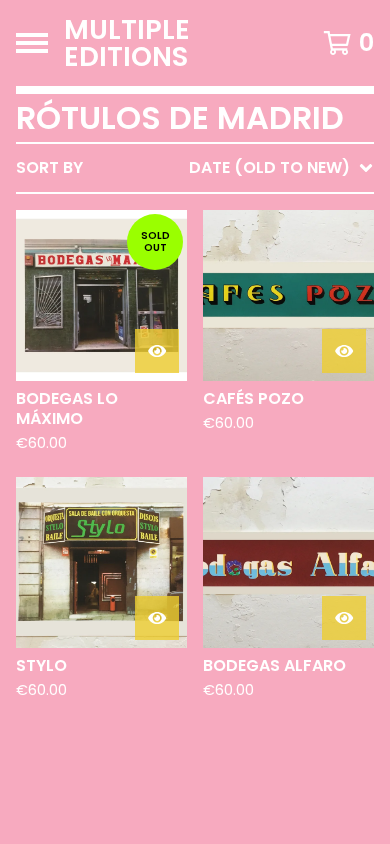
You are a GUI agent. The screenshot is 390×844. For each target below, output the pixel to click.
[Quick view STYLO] (157, 618)
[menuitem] (195, 168)
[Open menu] (32, 43)
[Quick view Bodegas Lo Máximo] (157, 351)
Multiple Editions (127, 43)
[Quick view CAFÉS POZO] (344, 351)
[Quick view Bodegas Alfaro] (344, 618)
